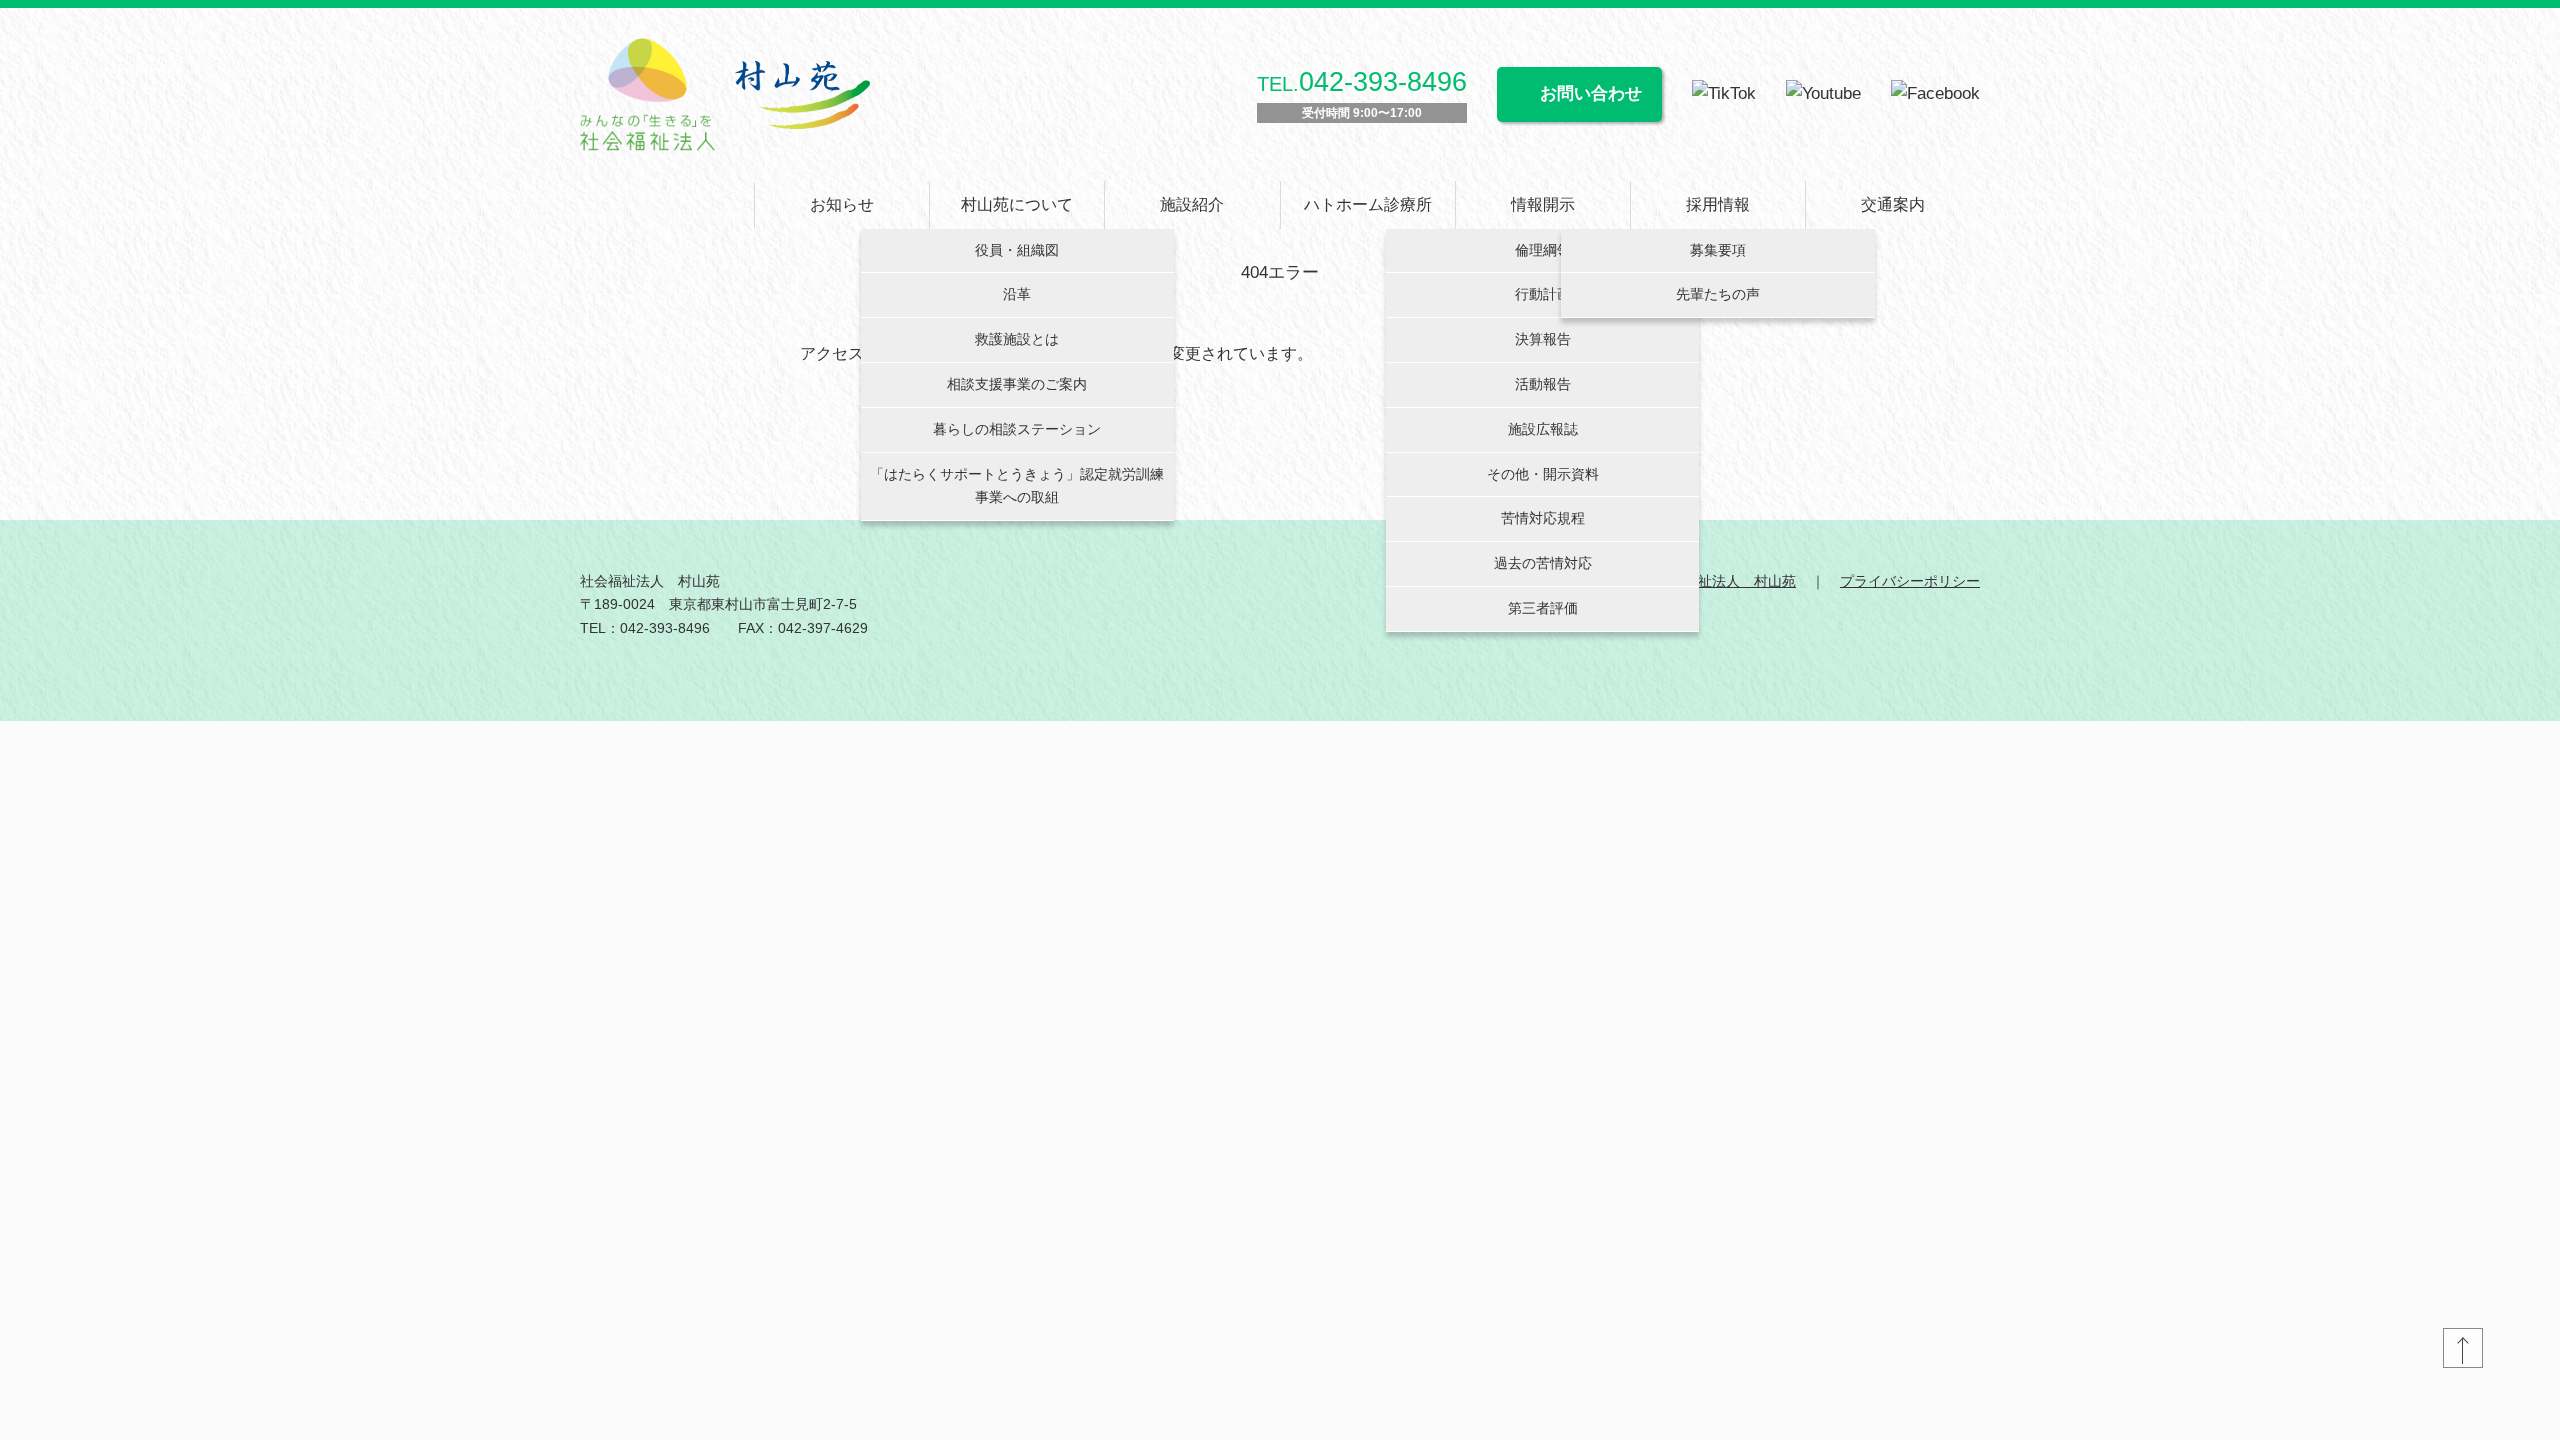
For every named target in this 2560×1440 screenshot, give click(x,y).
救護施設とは (1017, 339)
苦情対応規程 (1543, 518)
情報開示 (1543, 204)
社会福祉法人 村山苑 (1726, 581)
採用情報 (1718, 204)
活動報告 (1543, 384)
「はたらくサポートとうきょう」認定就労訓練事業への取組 (1017, 486)
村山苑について (1017, 204)
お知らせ (842, 204)
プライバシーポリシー (1910, 581)
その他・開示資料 (1543, 474)
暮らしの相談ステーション (1017, 429)
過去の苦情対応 (1543, 563)
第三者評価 (1543, 608)
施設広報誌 (1543, 429)
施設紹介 (1192, 204)
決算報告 (1543, 339)
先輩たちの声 (1718, 294)
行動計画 (1543, 294)
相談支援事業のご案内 (1017, 384)
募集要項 (1718, 250)
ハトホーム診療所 (1368, 204)
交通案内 (1893, 204)
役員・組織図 (1017, 250)
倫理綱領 (1543, 250)
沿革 (1017, 294)
